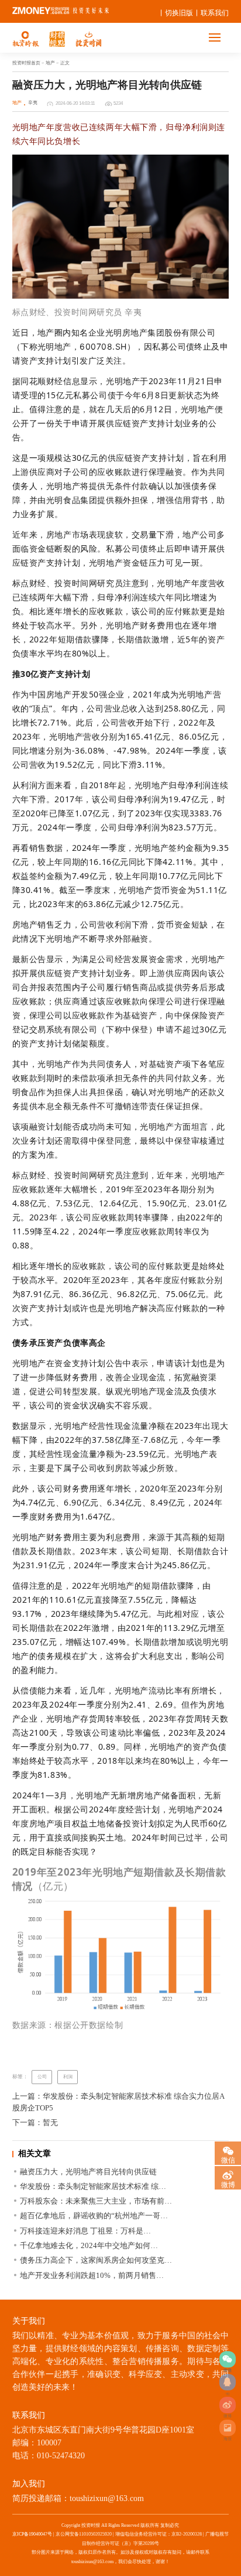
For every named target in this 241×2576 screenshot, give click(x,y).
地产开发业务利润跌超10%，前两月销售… (92, 2275)
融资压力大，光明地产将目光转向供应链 (88, 2172)
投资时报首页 (26, 63)
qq (228, 2382)
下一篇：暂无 (35, 2122)
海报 (228, 2428)
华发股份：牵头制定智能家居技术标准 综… (93, 2186)
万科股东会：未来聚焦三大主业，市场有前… (96, 2201)
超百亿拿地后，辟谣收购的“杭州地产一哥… (94, 2216)
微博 (228, 2405)
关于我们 (29, 2321)
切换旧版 (179, 13)
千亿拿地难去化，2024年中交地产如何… (89, 2245)
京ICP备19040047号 (32, 2534)
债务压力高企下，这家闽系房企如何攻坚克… (96, 2260)
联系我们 (215, 13)
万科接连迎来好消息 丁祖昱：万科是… (85, 2231)
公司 (42, 2077)
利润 (68, 2077)
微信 (228, 2159)
